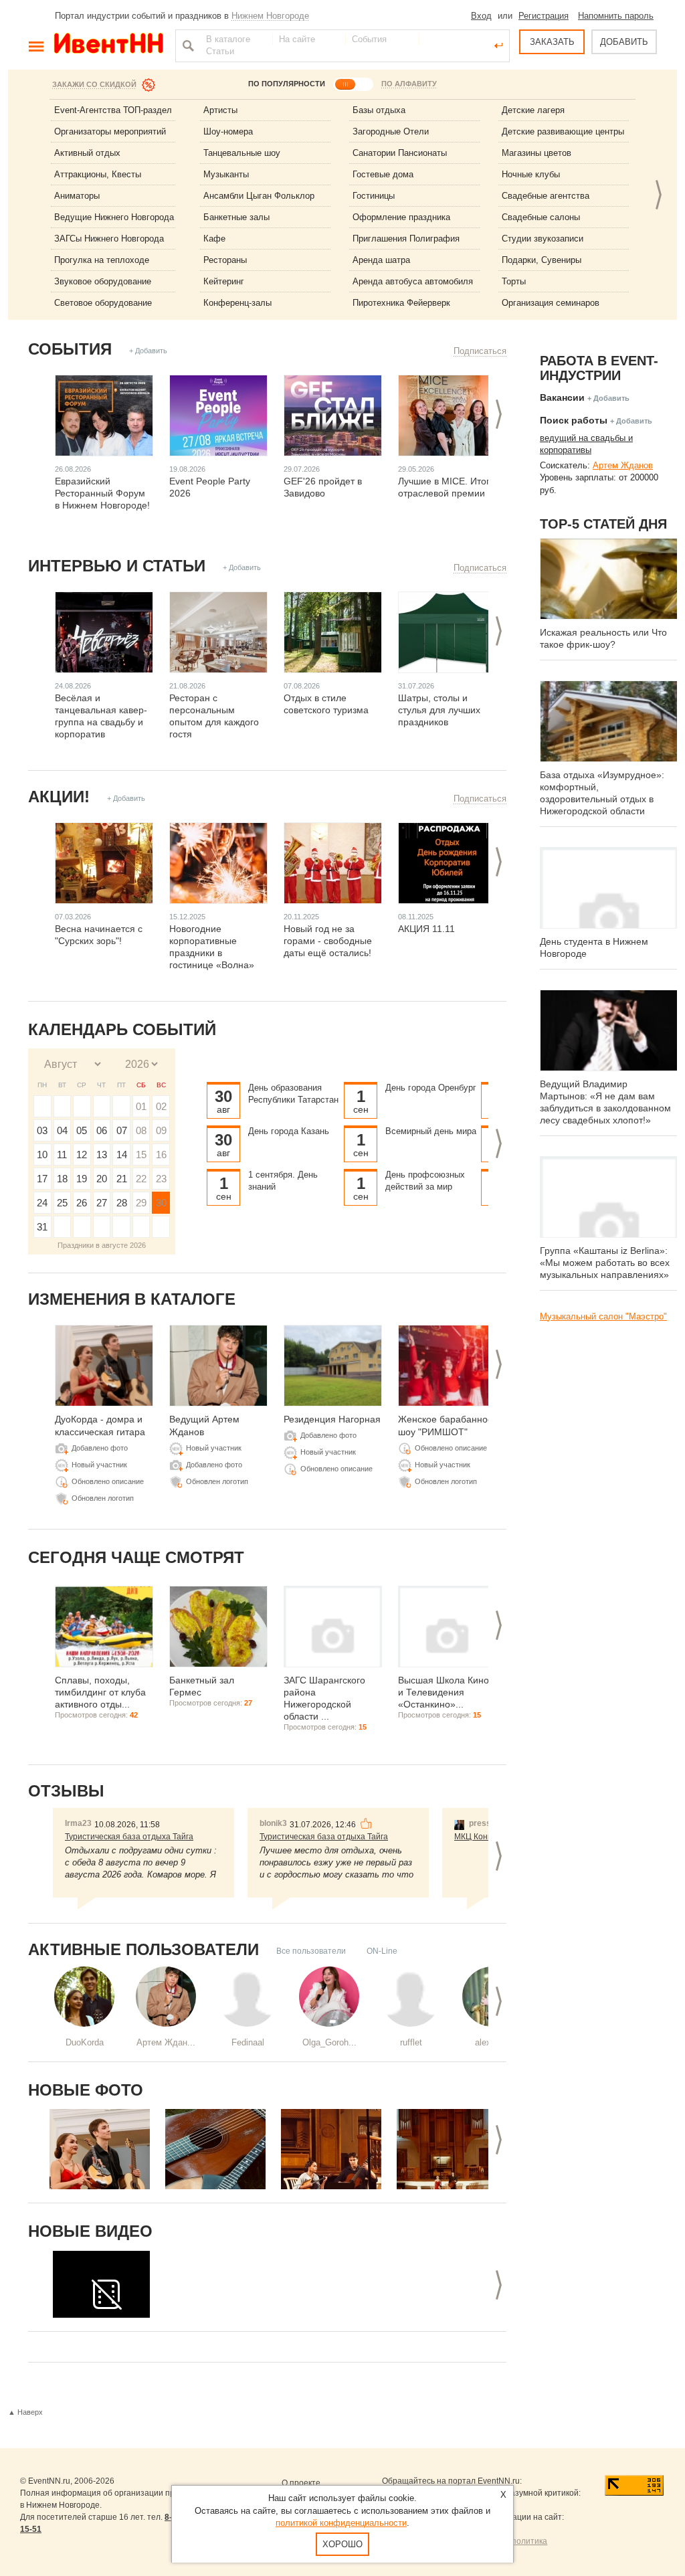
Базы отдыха (379, 110)
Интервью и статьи (117, 566)
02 (161, 1106)
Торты (514, 281)
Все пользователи (311, 1951)
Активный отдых (87, 153)
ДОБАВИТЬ (624, 42)
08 (141, 1130)
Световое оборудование (103, 303)
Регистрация (544, 16)
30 (161, 1203)
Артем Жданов (623, 465)
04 (62, 1130)
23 (161, 1179)
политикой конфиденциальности (341, 2523)
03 (42, 1130)
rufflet (411, 2042)
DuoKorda (85, 2042)
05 (82, 1130)
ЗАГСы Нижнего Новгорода (109, 239)
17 (42, 1179)
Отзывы (66, 1791)
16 (161, 1155)
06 (102, 1130)
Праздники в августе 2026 (102, 1245)
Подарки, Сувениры (542, 260)
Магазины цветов (536, 153)
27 (102, 1203)
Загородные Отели (391, 131)
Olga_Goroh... (329, 2042)
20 (102, 1179)
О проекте (301, 2483)
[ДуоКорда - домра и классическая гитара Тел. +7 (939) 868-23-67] (100, 2149)
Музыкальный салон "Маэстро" (603, 1316)
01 (141, 1106)
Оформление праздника (401, 217)
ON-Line (382, 1951)
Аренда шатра (381, 260)
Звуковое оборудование (103, 281)
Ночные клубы (531, 174)
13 (102, 1155)
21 (122, 1179)
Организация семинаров (551, 303)
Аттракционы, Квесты (98, 174)
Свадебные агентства (546, 196)
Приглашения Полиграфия (406, 239)
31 (42, 1227)
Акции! (59, 797)
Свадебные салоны (541, 217)
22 (141, 1179)
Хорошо (342, 2544)
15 (141, 1155)
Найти (187, 45)
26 (82, 1203)
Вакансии (562, 397)
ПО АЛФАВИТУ (409, 84)
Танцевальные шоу (242, 153)
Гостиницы (374, 196)
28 (122, 1203)
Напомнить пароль (616, 16)
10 (42, 1155)
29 (141, 1203)
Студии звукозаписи (543, 239)
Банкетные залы (236, 217)
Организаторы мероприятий (110, 131)
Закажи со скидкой (94, 84)
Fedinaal (248, 2042)
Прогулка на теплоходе (102, 260)
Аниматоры (77, 196)
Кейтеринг (224, 281)
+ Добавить (148, 351)
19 (82, 1179)
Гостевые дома (383, 174)
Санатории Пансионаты (400, 153)
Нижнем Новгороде (270, 16)
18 (62, 1179)
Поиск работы (574, 420)
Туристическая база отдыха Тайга (129, 1837)
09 (161, 1130)
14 (122, 1155)
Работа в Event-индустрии (599, 368)
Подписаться (480, 351)
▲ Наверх (25, 2412)
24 (42, 1203)
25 (62, 1203)
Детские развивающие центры (563, 131)
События (70, 349)
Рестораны (225, 260)
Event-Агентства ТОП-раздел (113, 110)
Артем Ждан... (166, 2042)
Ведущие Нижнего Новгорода (114, 217)
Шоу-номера (228, 131)
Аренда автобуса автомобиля (413, 281)
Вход (481, 16)
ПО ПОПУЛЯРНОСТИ (287, 84)
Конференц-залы (237, 303)
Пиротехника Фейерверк (401, 303)
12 (82, 1155)
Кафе (214, 239)
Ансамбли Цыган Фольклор (259, 196)
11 (62, 1155)
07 (122, 1130)
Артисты (220, 110)
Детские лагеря (533, 110)
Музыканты (226, 174)
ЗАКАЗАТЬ (552, 42)
